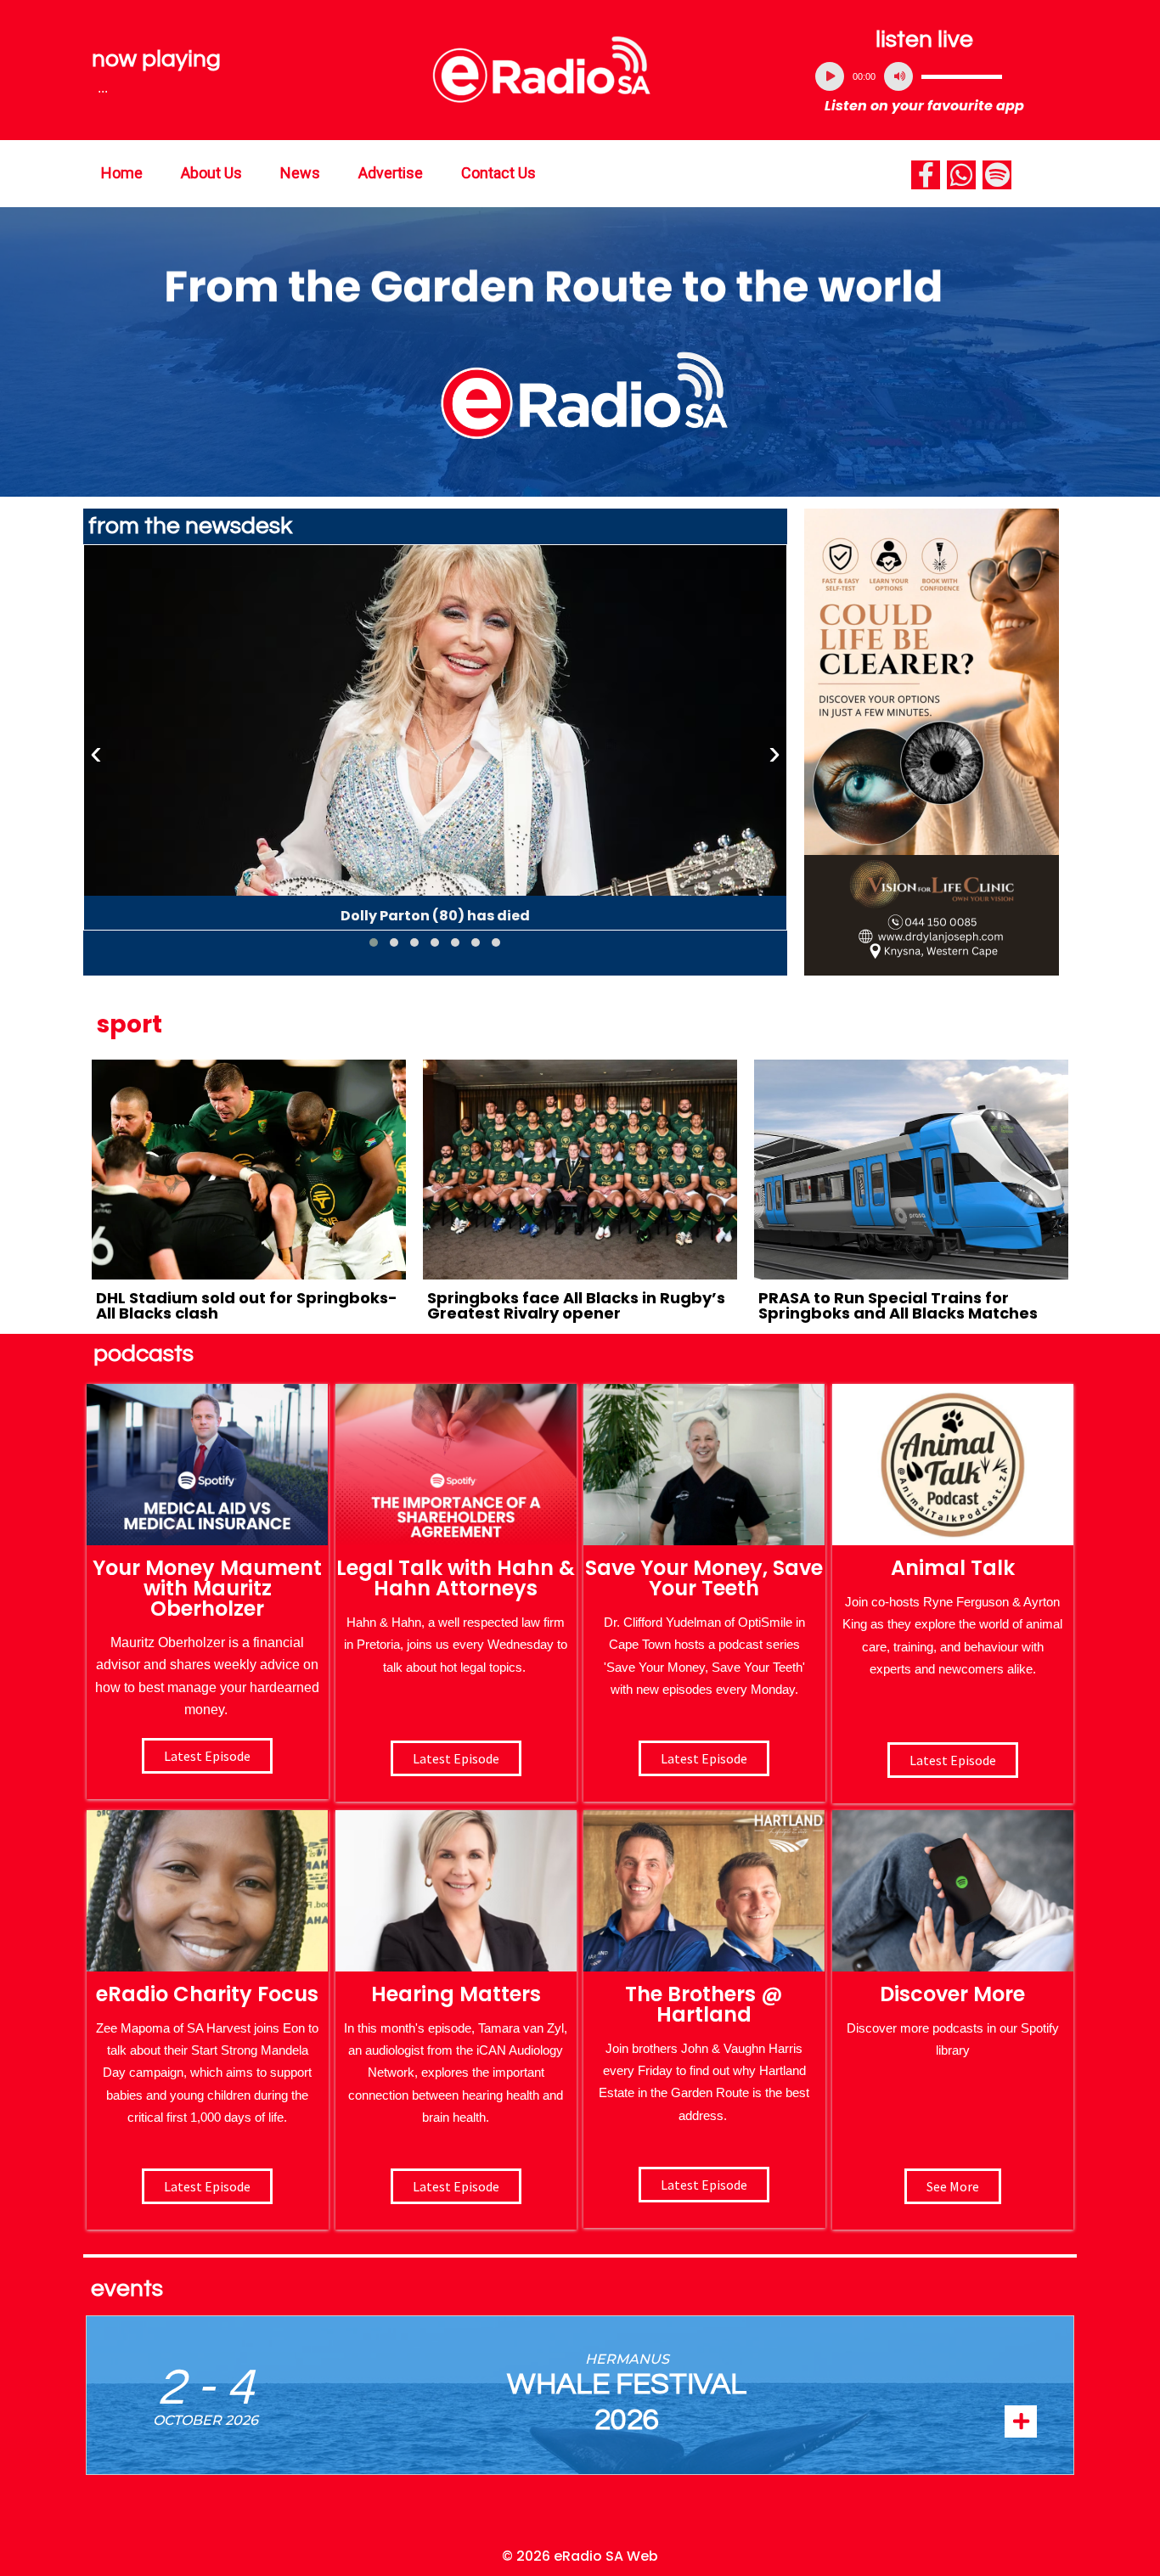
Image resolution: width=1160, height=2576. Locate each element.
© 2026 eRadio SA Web (580, 2556)
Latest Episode (704, 1758)
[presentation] (96, 753)
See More (953, 2186)
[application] (925, 76)
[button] (374, 942)
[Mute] (898, 76)
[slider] (962, 76)
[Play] (830, 76)
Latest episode (207, 1756)
